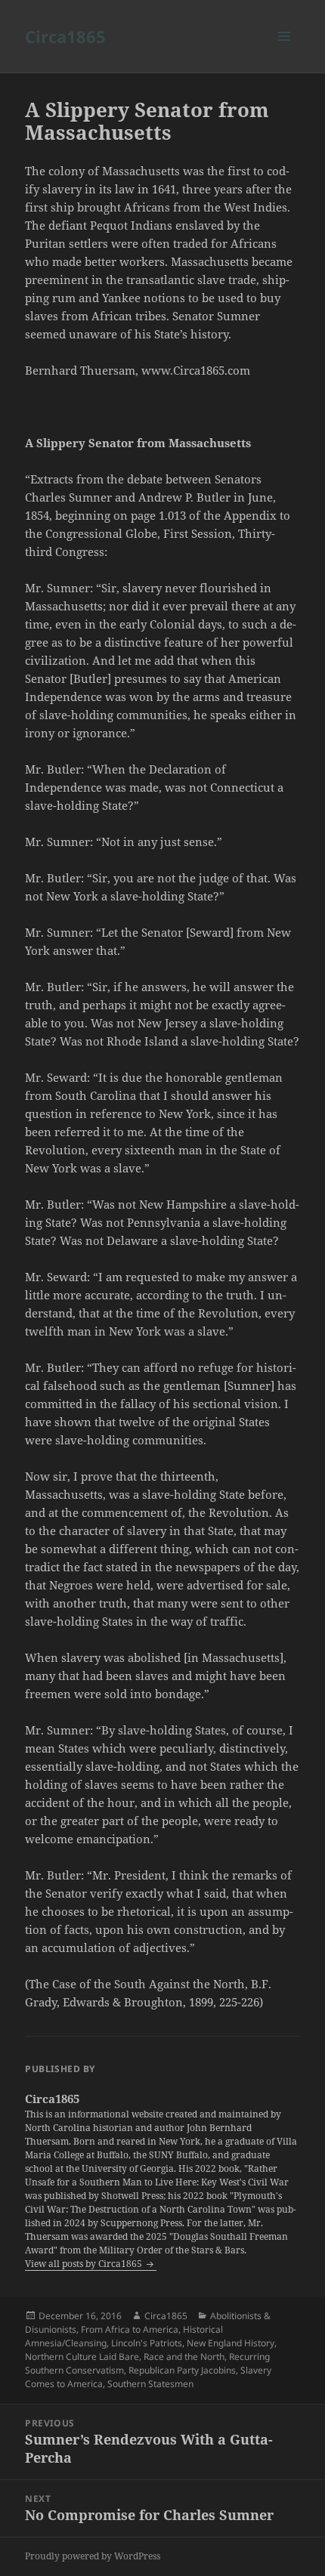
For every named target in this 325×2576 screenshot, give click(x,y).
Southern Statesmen (150, 2384)
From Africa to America (130, 2329)
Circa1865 (65, 36)
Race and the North (184, 2357)
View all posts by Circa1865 (85, 2264)
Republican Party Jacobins (182, 2370)
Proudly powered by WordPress (93, 2556)
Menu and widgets (285, 52)
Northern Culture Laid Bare (82, 2357)
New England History (231, 2343)
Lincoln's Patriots (147, 2343)
